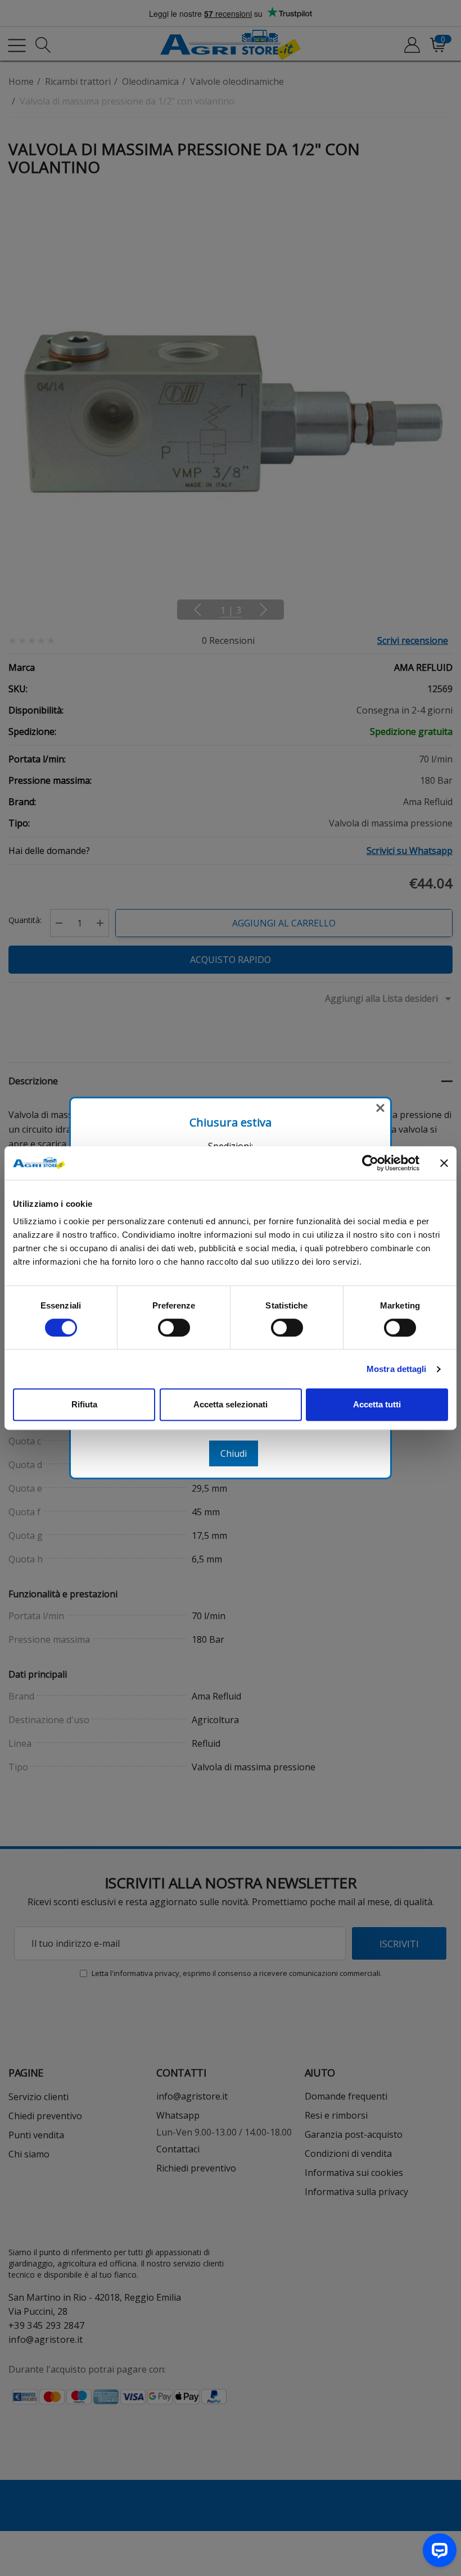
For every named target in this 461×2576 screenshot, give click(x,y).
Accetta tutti (377, 1404)
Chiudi (234, 1453)
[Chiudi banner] (444, 1163)
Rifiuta (84, 1404)
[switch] (174, 1328)
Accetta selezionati (231, 1404)
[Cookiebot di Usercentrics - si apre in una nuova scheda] (370, 1163)
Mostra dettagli (397, 1369)
